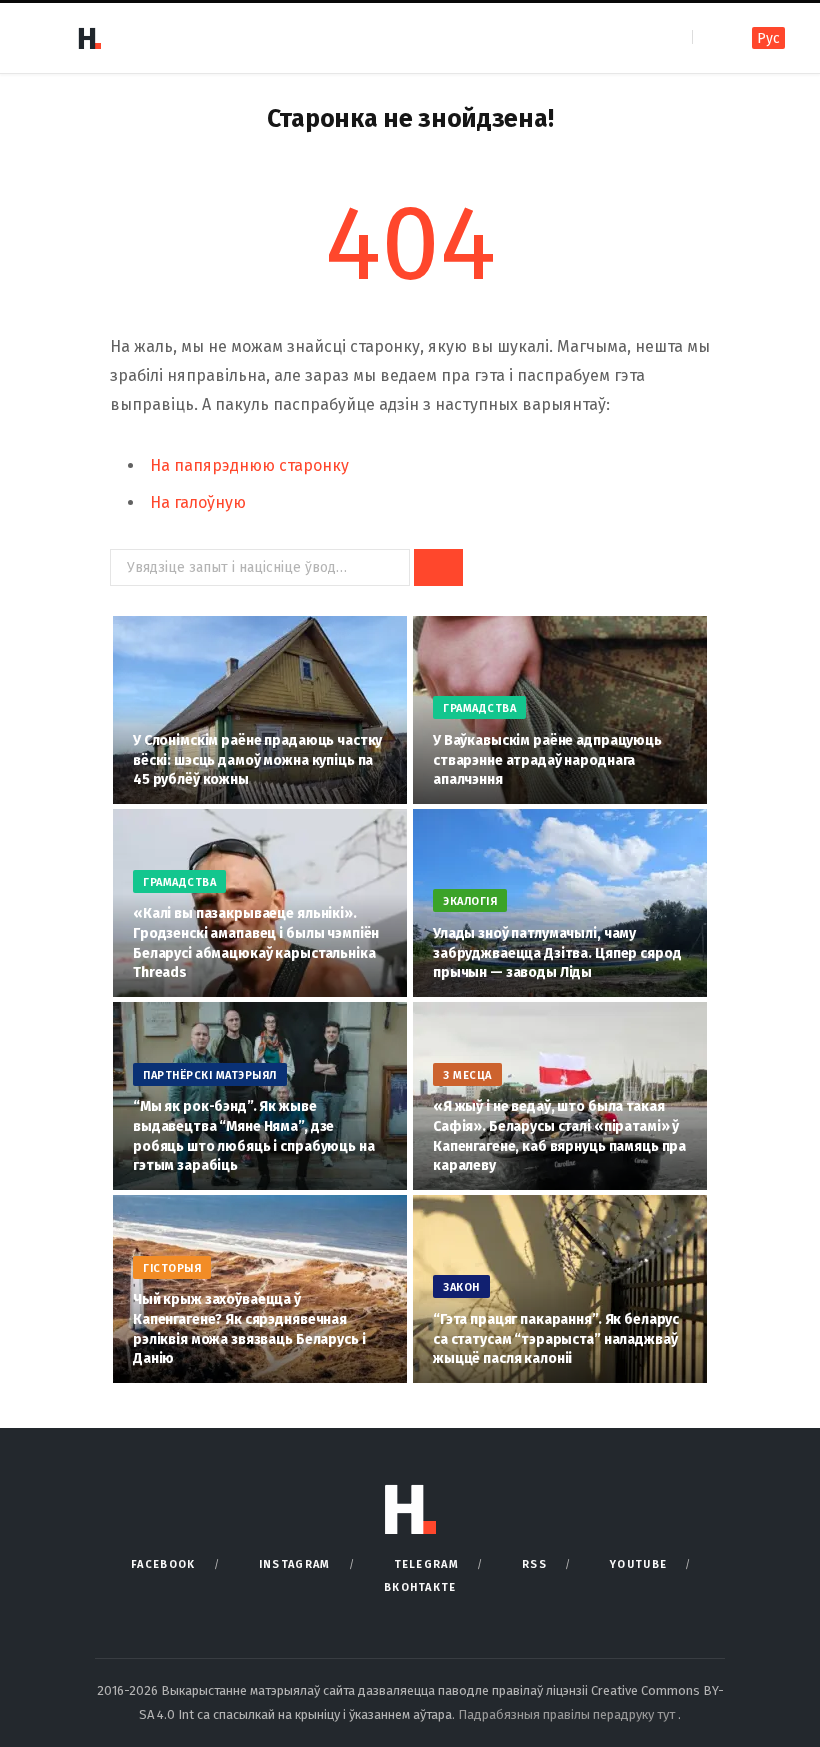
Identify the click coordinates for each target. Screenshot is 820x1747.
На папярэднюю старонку (249, 465)
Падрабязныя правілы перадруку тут (568, 1714)
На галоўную (198, 502)
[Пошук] (709, 37)
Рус (768, 38)
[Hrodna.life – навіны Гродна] (89, 38)
